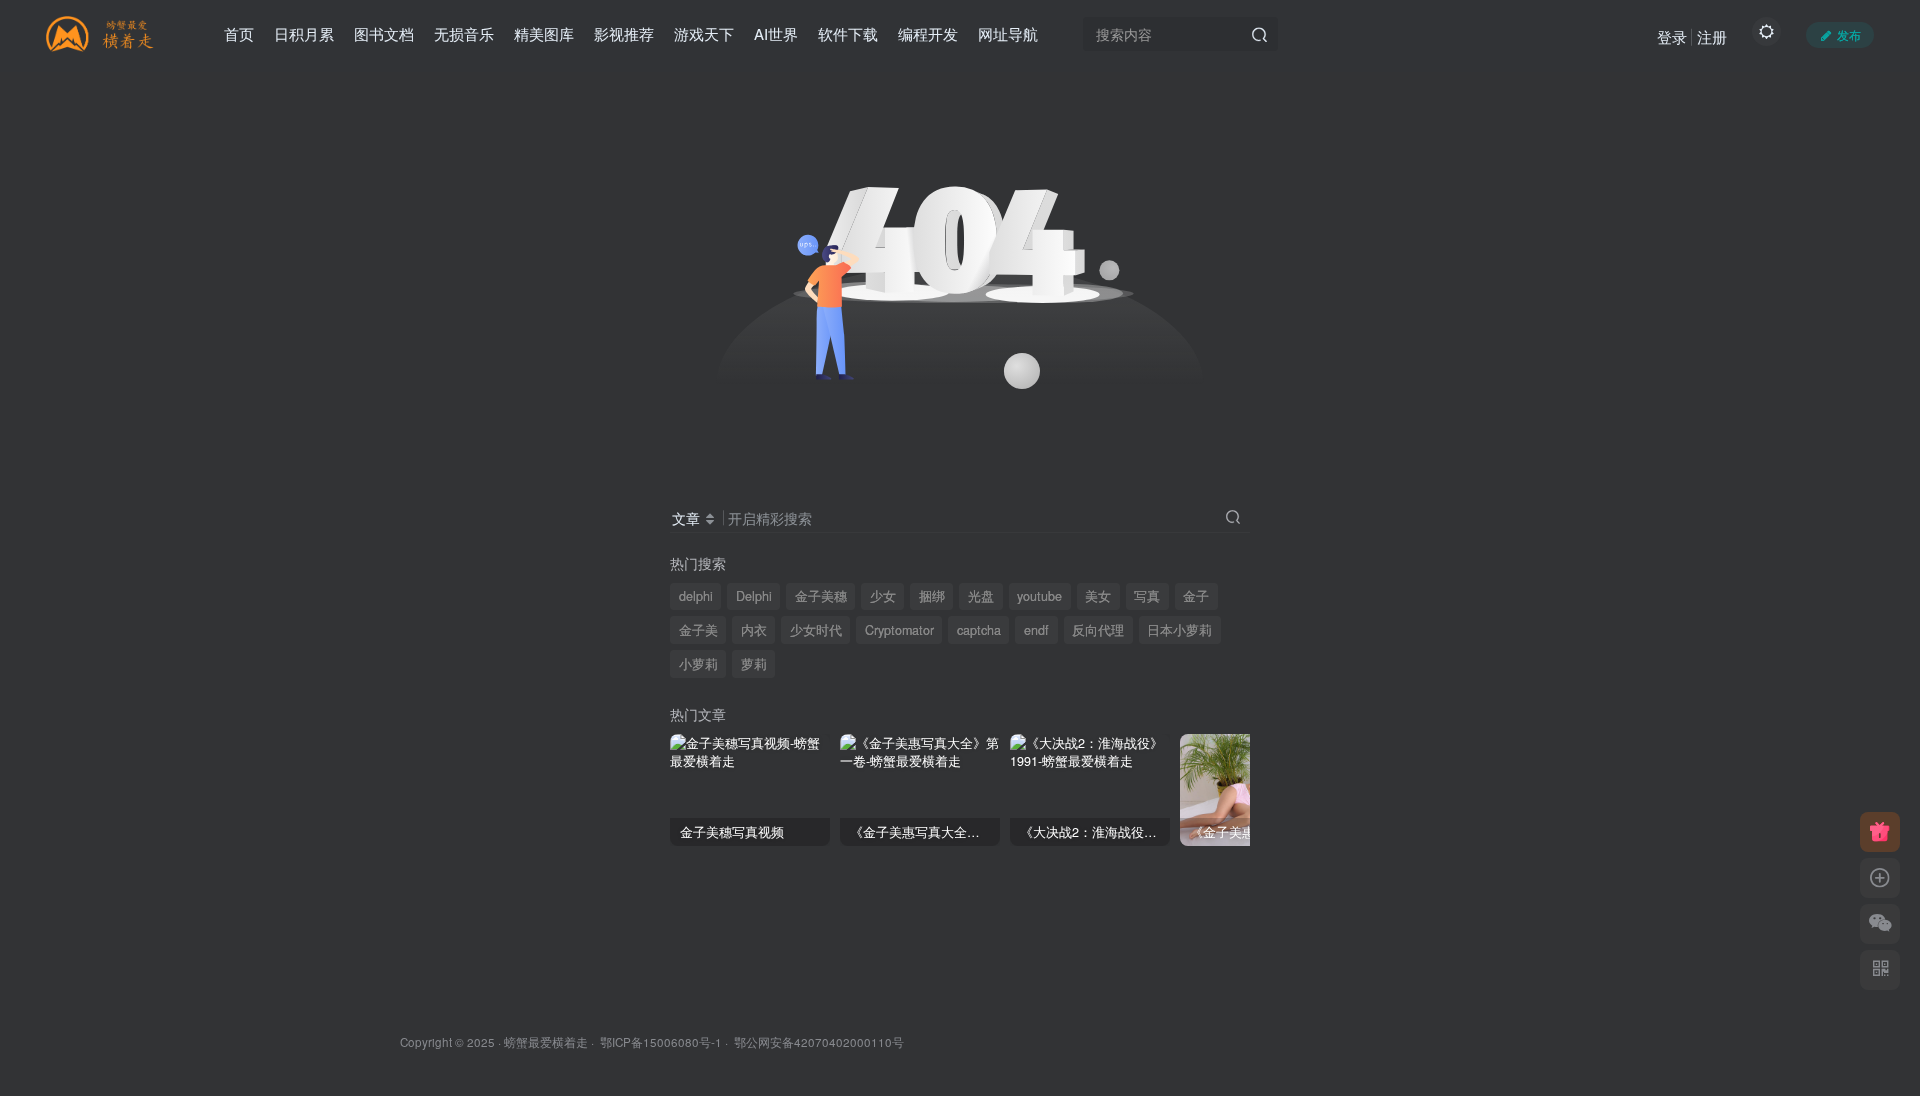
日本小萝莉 (1179, 630)
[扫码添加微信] (1880, 924)
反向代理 (1098, 630)
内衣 (754, 630)
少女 (883, 596)
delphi (696, 596)
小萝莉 (698, 664)
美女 (1098, 596)
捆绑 (932, 596)
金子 (1196, 596)
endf (1036, 630)
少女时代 (816, 630)
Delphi (754, 596)
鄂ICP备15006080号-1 (661, 1042)
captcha (979, 630)
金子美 (698, 630)
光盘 (981, 596)
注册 (1712, 36)
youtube (1039, 596)
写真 (1147, 596)
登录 (1672, 36)
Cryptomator (899, 630)
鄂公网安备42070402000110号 (819, 1042)
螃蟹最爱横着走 (546, 1042)
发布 (1849, 34)
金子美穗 (821, 596)
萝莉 (754, 664)
